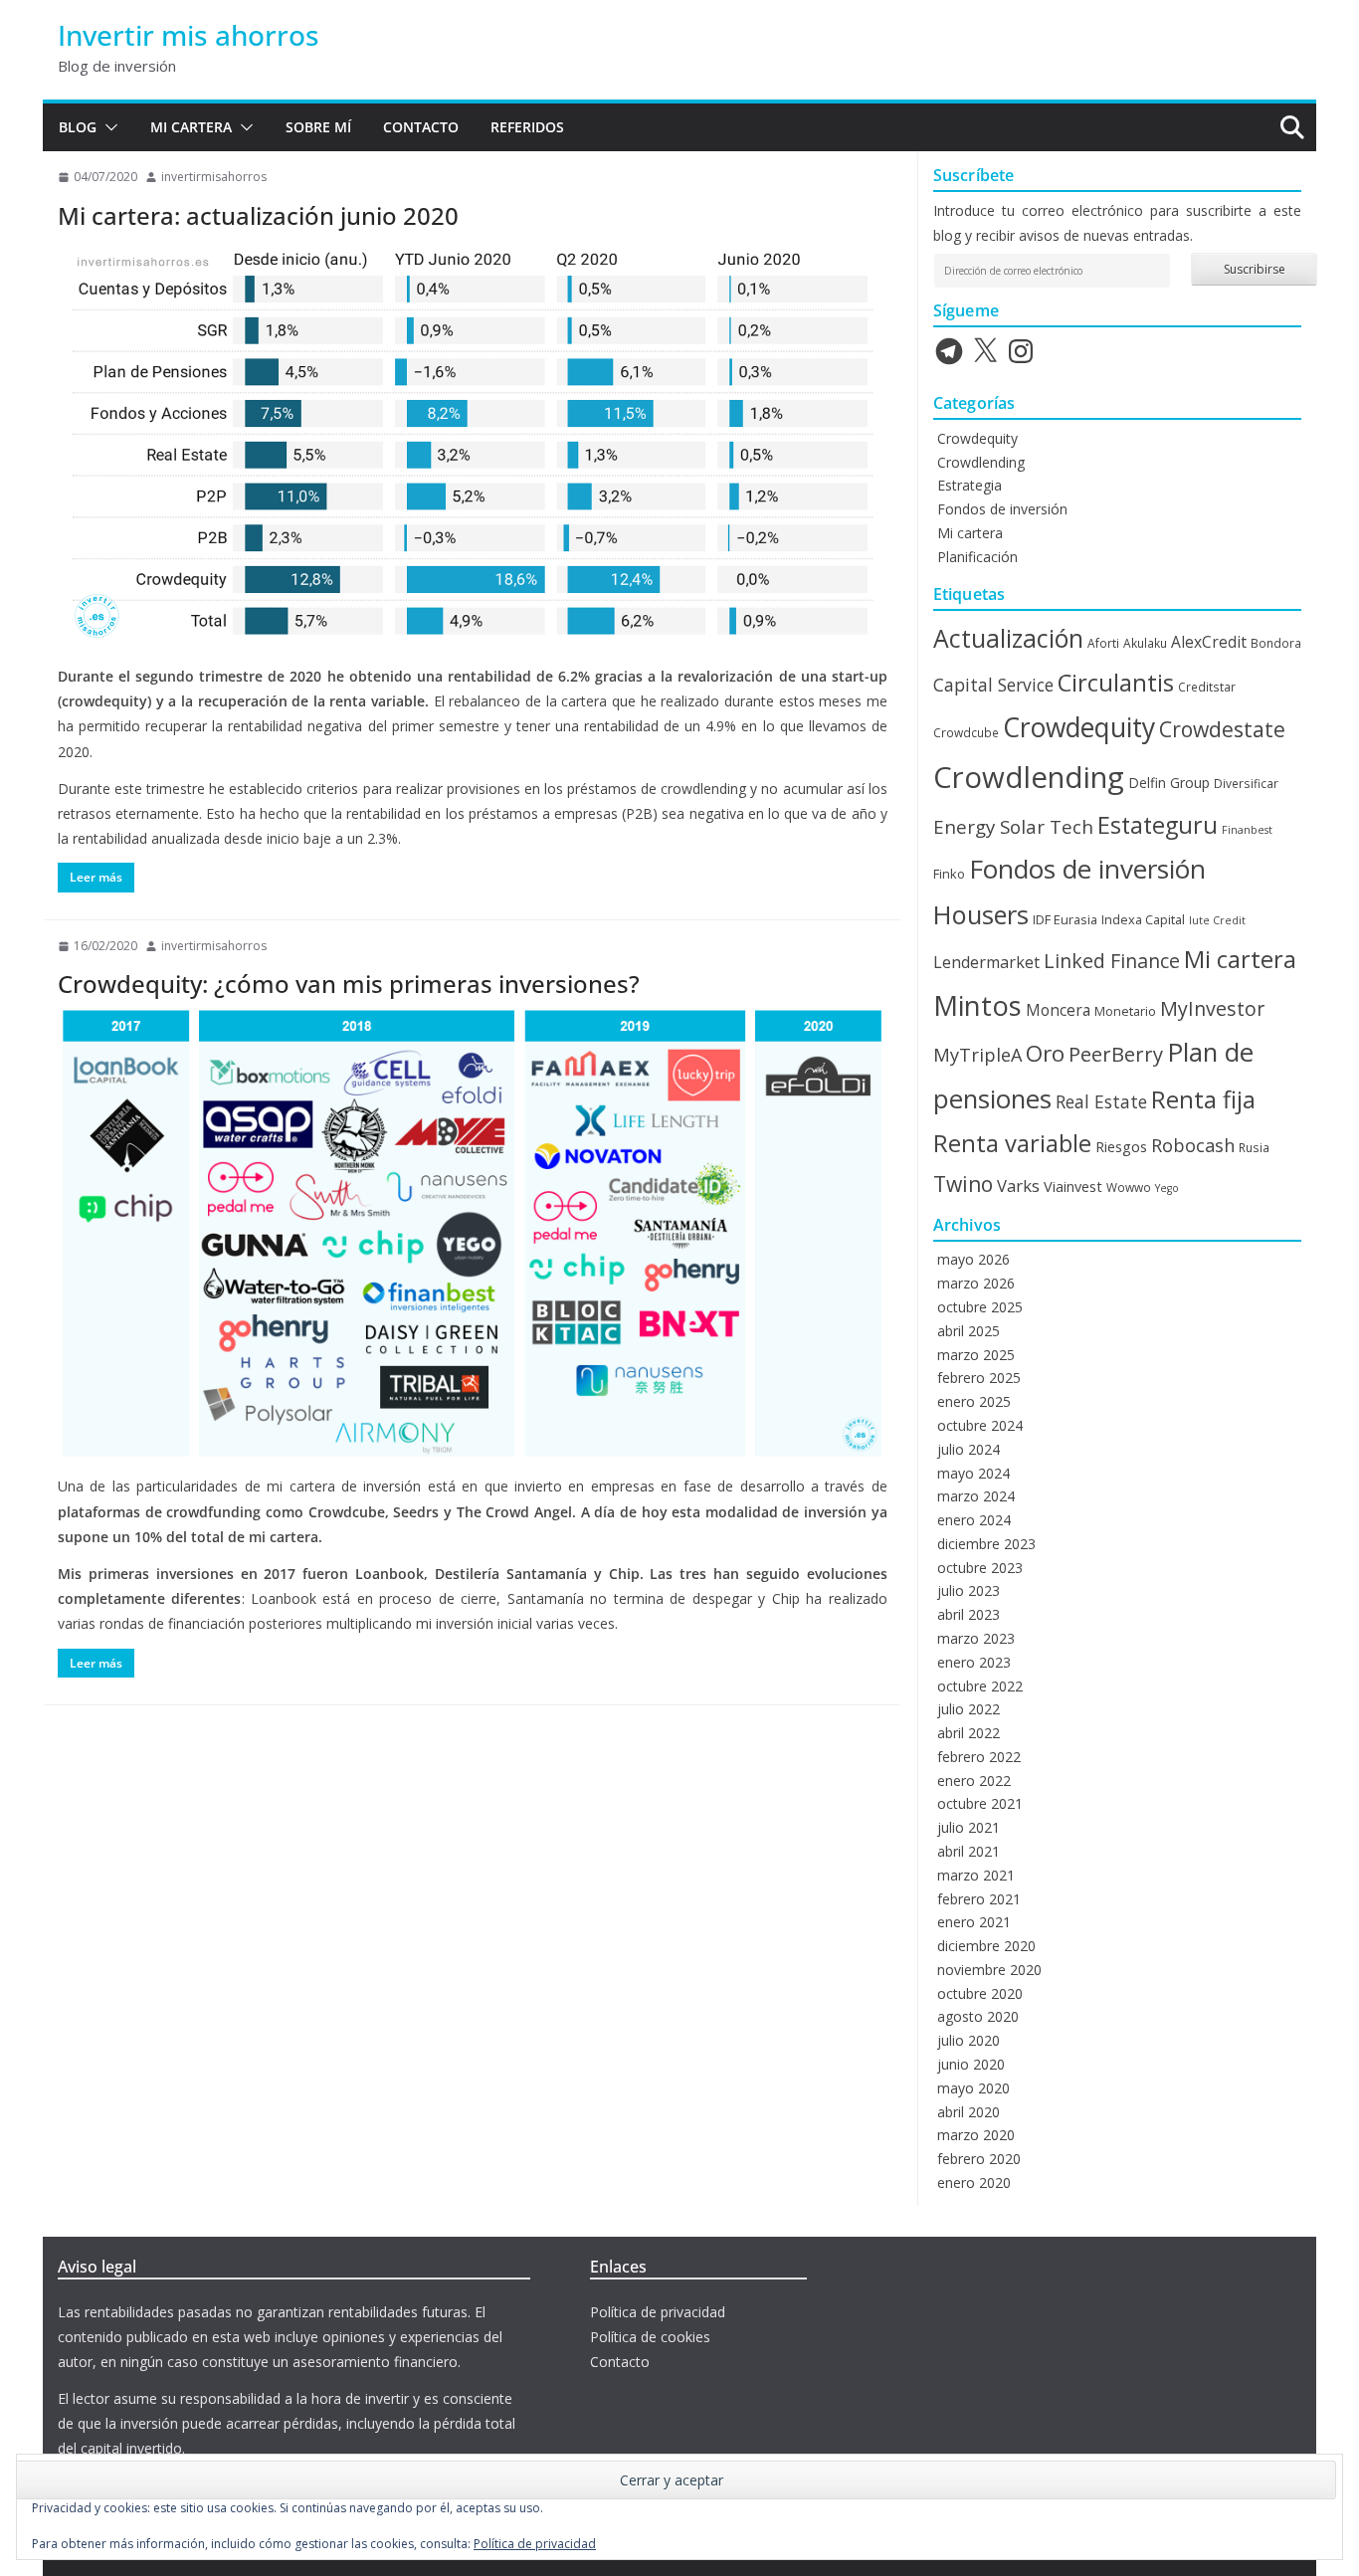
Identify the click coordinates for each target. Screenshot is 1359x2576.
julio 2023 (969, 1590)
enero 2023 (974, 1662)
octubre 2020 (980, 1993)
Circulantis (1116, 683)
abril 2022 (969, 1733)
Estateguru (1158, 825)
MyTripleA (977, 1055)
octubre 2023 (980, 1568)
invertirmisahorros (214, 177)
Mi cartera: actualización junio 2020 (258, 215)
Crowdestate (1222, 729)
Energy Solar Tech (1013, 826)
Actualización (1008, 638)
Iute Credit (1217, 920)
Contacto (421, 127)
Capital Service (993, 685)
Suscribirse (1255, 269)
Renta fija (1203, 1099)
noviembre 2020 (989, 1970)
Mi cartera (191, 127)
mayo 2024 (973, 1473)
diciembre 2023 (986, 1544)
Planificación (977, 557)
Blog (78, 127)
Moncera (1058, 1010)
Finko (949, 874)
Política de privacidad (658, 2312)
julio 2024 (969, 1449)
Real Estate (1101, 1101)
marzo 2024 (976, 1496)
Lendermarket (986, 962)
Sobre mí (318, 127)
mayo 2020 (973, 2088)
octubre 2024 (980, 1425)
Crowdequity (977, 438)
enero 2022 (974, 1781)
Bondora (1276, 643)
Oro (1045, 1053)
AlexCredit (1209, 642)
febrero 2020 (979, 2159)
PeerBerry (1116, 1054)
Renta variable (1012, 1143)
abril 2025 (969, 1331)
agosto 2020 (978, 2016)
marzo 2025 (976, 1355)
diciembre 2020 (986, 1946)
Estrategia (970, 485)
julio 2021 (969, 1827)
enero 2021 (974, 1922)
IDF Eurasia (1065, 919)
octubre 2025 (980, 1307)
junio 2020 (971, 2064)
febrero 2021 (979, 1899)
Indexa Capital (1143, 919)
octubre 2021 (980, 1803)
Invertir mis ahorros (189, 35)
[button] (107, 127)
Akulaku (1145, 643)
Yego (1167, 1188)
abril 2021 (969, 1851)
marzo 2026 (976, 1283)
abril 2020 (969, 2112)
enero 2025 (974, 1401)
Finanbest (1247, 830)
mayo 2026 (973, 1259)
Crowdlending (981, 462)
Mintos (977, 1005)
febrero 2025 (979, 1378)
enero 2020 (974, 2182)
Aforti (1103, 643)
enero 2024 (974, 1520)
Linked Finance (1112, 961)
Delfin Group (1169, 783)
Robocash (1193, 1145)
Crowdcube (966, 732)
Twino (963, 1184)
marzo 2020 (976, 2135)
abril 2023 (969, 1614)
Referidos (527, 127)
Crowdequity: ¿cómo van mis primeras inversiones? (349, 984)
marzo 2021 (976, 1875)
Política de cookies (650, 2337)
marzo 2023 (976, 1638)
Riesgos (1121, 1146)
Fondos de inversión (1002, 509)
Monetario (1125, 1011)
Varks (1018, 1186)
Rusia (1254, 1147)
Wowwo (1129, 1187)
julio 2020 (969, 2040)
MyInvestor (1212, 1008)
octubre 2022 (980, 1686)
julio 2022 (969, 1709)
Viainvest (1073, 1186)
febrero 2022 (979, 1757)
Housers (981, 914)
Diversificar (1246, 783)
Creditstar (1207, 687)
